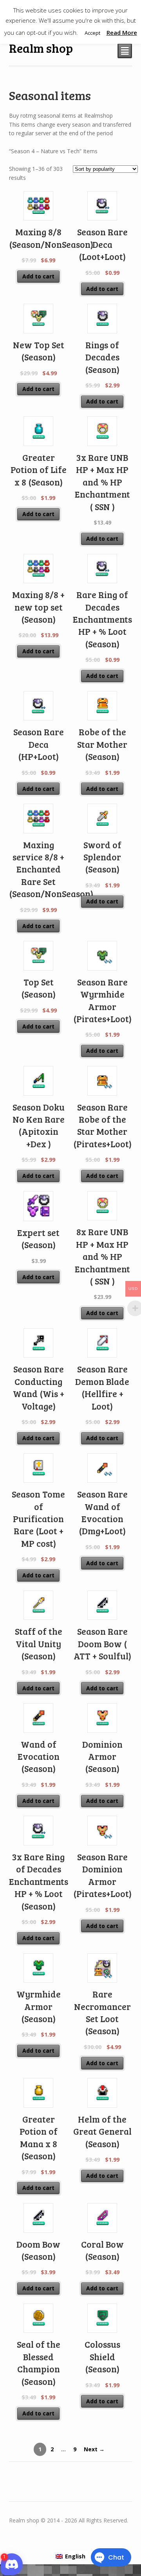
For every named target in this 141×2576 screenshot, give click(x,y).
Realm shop (41, 48)
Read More (122, 32)
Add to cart (38, 276)
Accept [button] (92, 33)
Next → (94, 2449)
